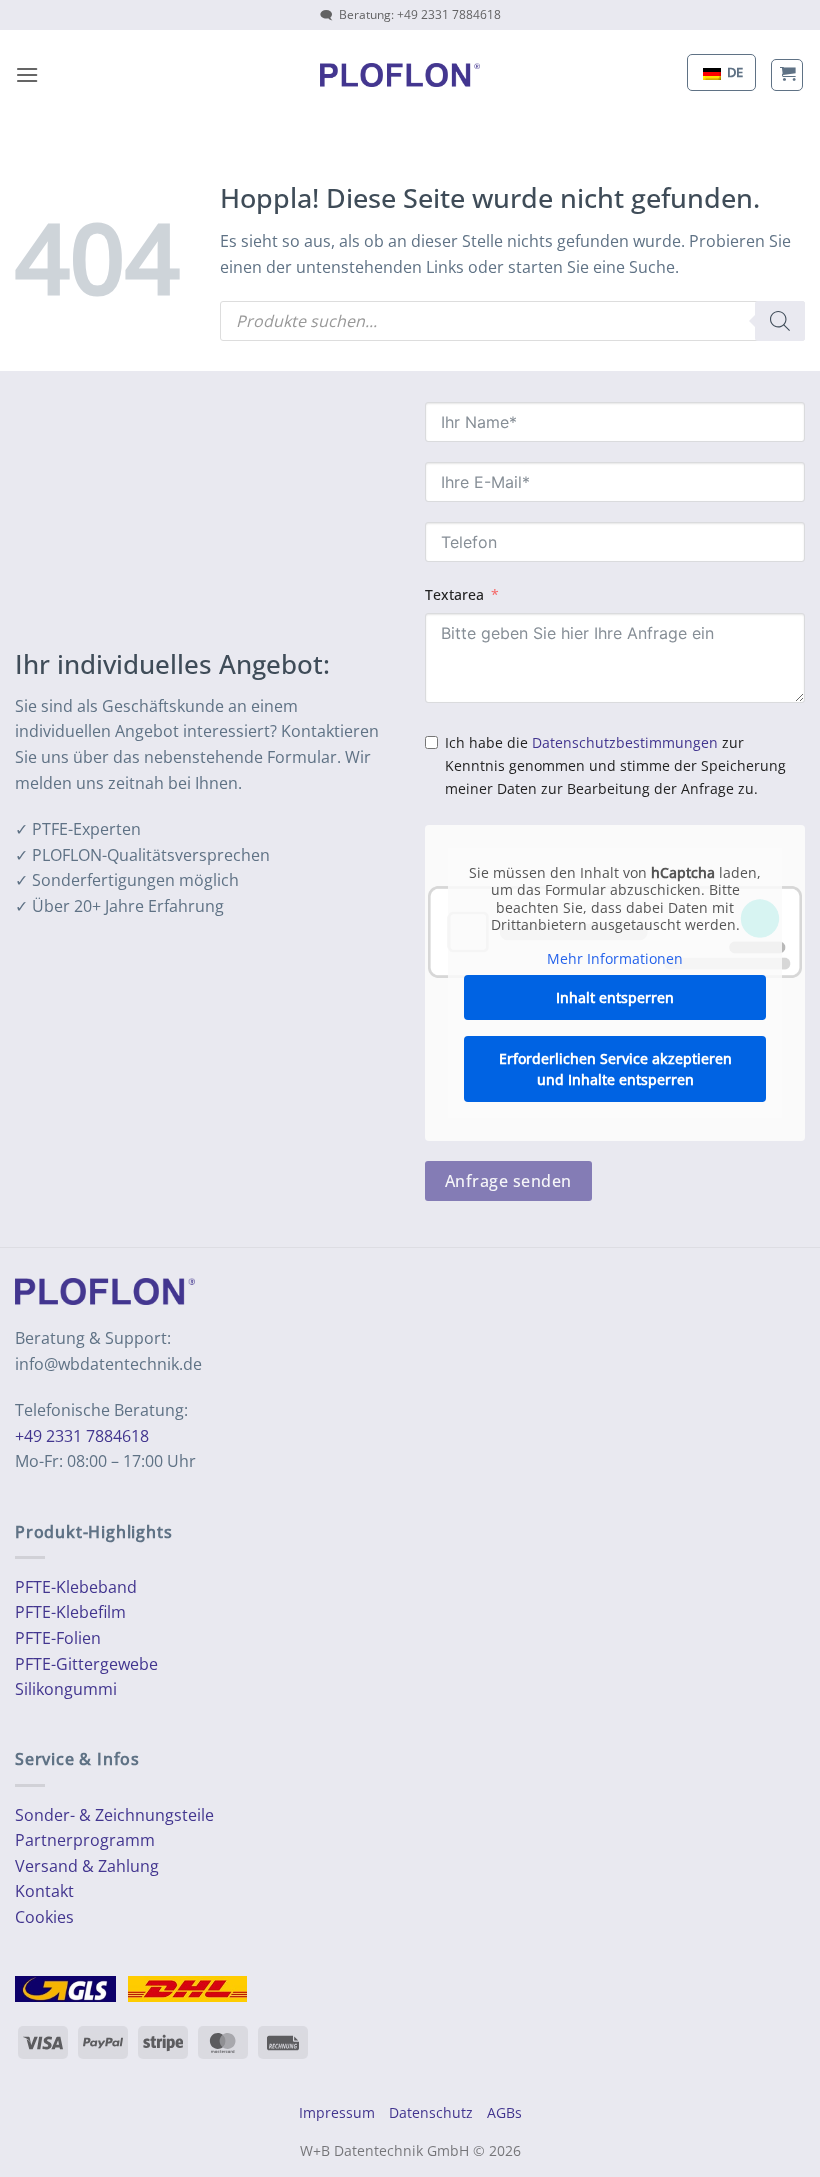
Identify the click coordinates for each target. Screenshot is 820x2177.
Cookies (44, 1917)
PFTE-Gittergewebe (86, 1664)
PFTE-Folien (58, 1638)
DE (733, 72)
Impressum (337, 2112)
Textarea (454, 594)
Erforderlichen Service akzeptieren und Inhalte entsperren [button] (615, 1069)
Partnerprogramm (85, 1840)
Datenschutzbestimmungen (625, 742)
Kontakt (44, 1891)
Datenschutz (431, 2112)
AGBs (504, 2112)
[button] (27, 74)
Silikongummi (66, 1689)
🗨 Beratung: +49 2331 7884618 (410, 14)
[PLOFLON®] (400, 75)
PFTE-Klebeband (76, 1587)
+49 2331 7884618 (82, 1436)
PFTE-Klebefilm (70, 1612)
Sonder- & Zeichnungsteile (114, 1815)
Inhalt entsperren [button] (615, 997)
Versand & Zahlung (87, 1866)
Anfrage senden (508, 1181)
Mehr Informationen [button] (615, 959)
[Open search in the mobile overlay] (512, 321)
